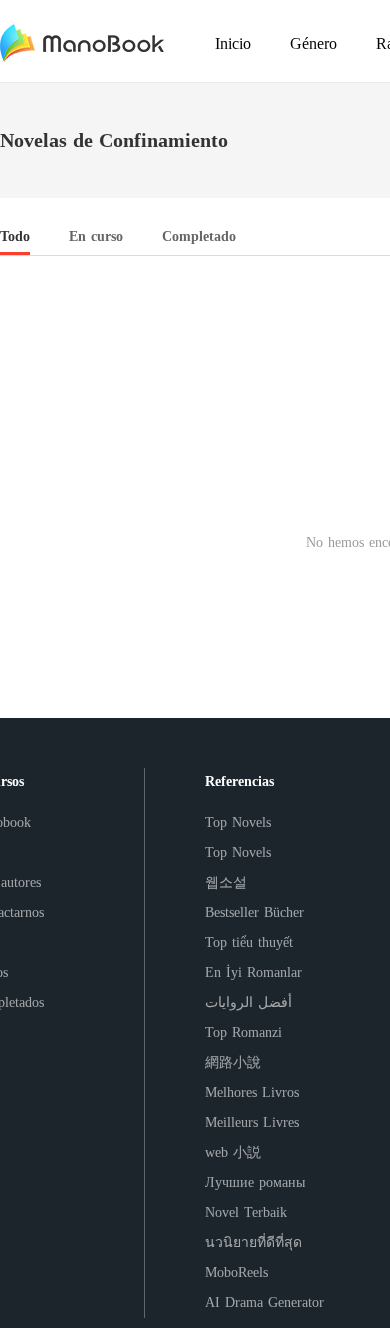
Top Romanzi (243, 1032)
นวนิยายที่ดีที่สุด (253, 1242)
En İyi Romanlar (253, 972)
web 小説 (233, 1152)
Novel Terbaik (246, 1212)
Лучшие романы (255, 1182)
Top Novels (238, 822)
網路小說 (233, 1062)
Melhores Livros (252, 1092)
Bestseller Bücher (254, 912)
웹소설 (226, 882)
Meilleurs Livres (252, 1122)
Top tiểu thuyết (249, 942)
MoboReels (236, 1272)
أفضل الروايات (248, 1002)
